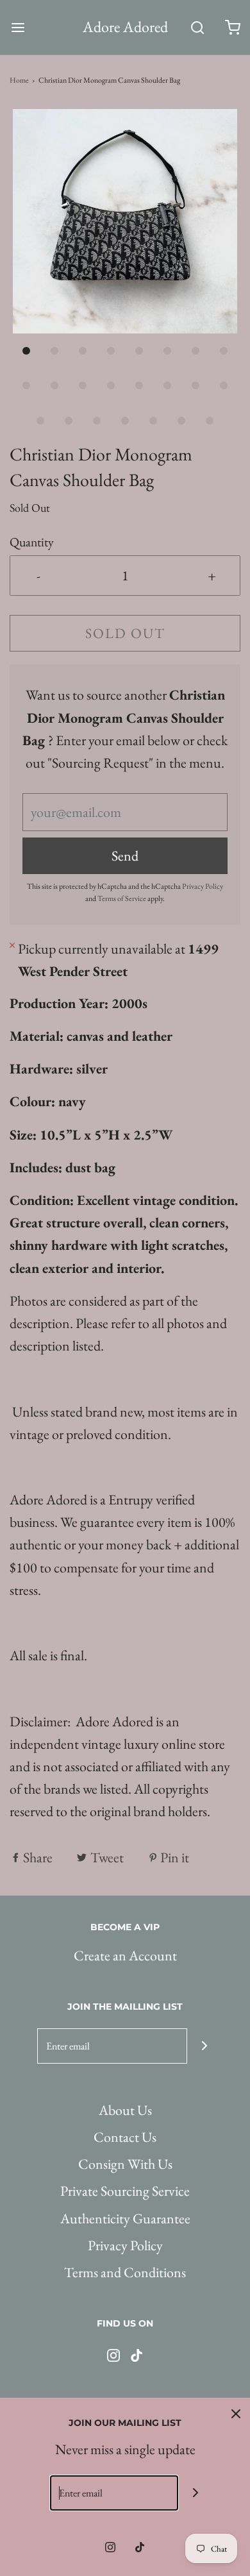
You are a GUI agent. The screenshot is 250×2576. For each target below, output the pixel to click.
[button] (125, 221)
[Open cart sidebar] (232, 27)
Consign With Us (125, 2164)
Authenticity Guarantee (125, 2218)
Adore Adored (125, 27)
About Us (125, 2110)
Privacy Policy (203, 886)
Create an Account (125, 1956)
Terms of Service (122, 898)
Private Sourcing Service (125, 2191)
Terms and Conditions (125, 2272)
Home (19, 80)
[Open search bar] (197, 27)
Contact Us (125, 2137)
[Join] (205, 2046)
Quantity (32, 542)
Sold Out (125, 633)
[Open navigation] (18, 27)
